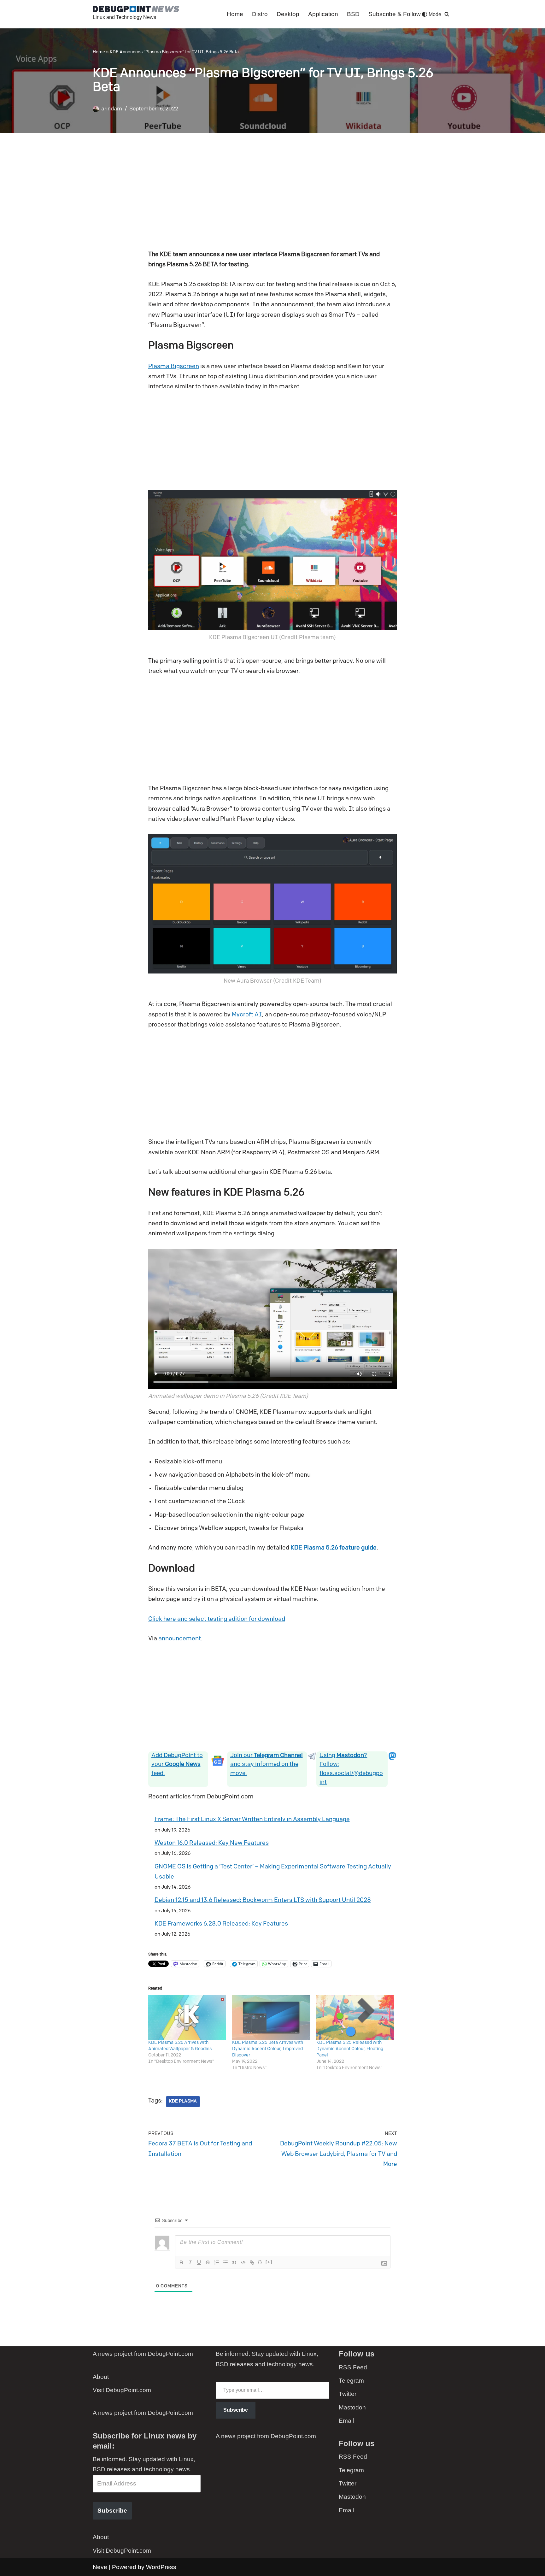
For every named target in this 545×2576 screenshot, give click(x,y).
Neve (100, 2567)
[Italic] (190, 2262)
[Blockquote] (234, 2262)
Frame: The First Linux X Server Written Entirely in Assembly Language (252, 1820)
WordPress (161, 2567)
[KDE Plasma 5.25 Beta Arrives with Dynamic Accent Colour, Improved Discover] (271, 2017)
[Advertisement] (273, 196)
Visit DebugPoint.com (122, 2390)
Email (346, 2421)
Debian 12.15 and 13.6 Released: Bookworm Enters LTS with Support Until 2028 (263, 1900)
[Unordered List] (226, 2262)
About (101, 2377)
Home (235, 14)
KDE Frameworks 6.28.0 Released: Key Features (221, 1924)
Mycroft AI (247, 1015)
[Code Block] (243, 2262)
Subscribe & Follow (395, 14)
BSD (353, 14)
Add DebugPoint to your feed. (177, 1764)
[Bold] (181, 2262)
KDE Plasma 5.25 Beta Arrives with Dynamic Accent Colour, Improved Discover (268, 2049)
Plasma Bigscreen (174, 367)
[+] (269, 2262)
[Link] (252, 2262)
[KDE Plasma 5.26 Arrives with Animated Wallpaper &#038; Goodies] (187, 2017)
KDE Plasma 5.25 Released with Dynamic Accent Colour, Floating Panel (350, 2049)
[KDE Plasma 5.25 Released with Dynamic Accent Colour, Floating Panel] (355, 2017)
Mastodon (352, 2407)
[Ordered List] (217, 2262)
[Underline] (199, 2262)
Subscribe (112, 2511)
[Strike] (208, 2262)
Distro (260, 14)
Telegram (351, 2381)
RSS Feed (353, 2367)
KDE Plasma (183, 2101)
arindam (112, 109)
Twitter (348, 2394)
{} (260, 2262)
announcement (180, 1639)
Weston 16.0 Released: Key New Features (212, 1843)
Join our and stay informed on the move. (267, 1764)
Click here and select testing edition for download (217, 1619)
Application (323, 14)
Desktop (288, 14)
